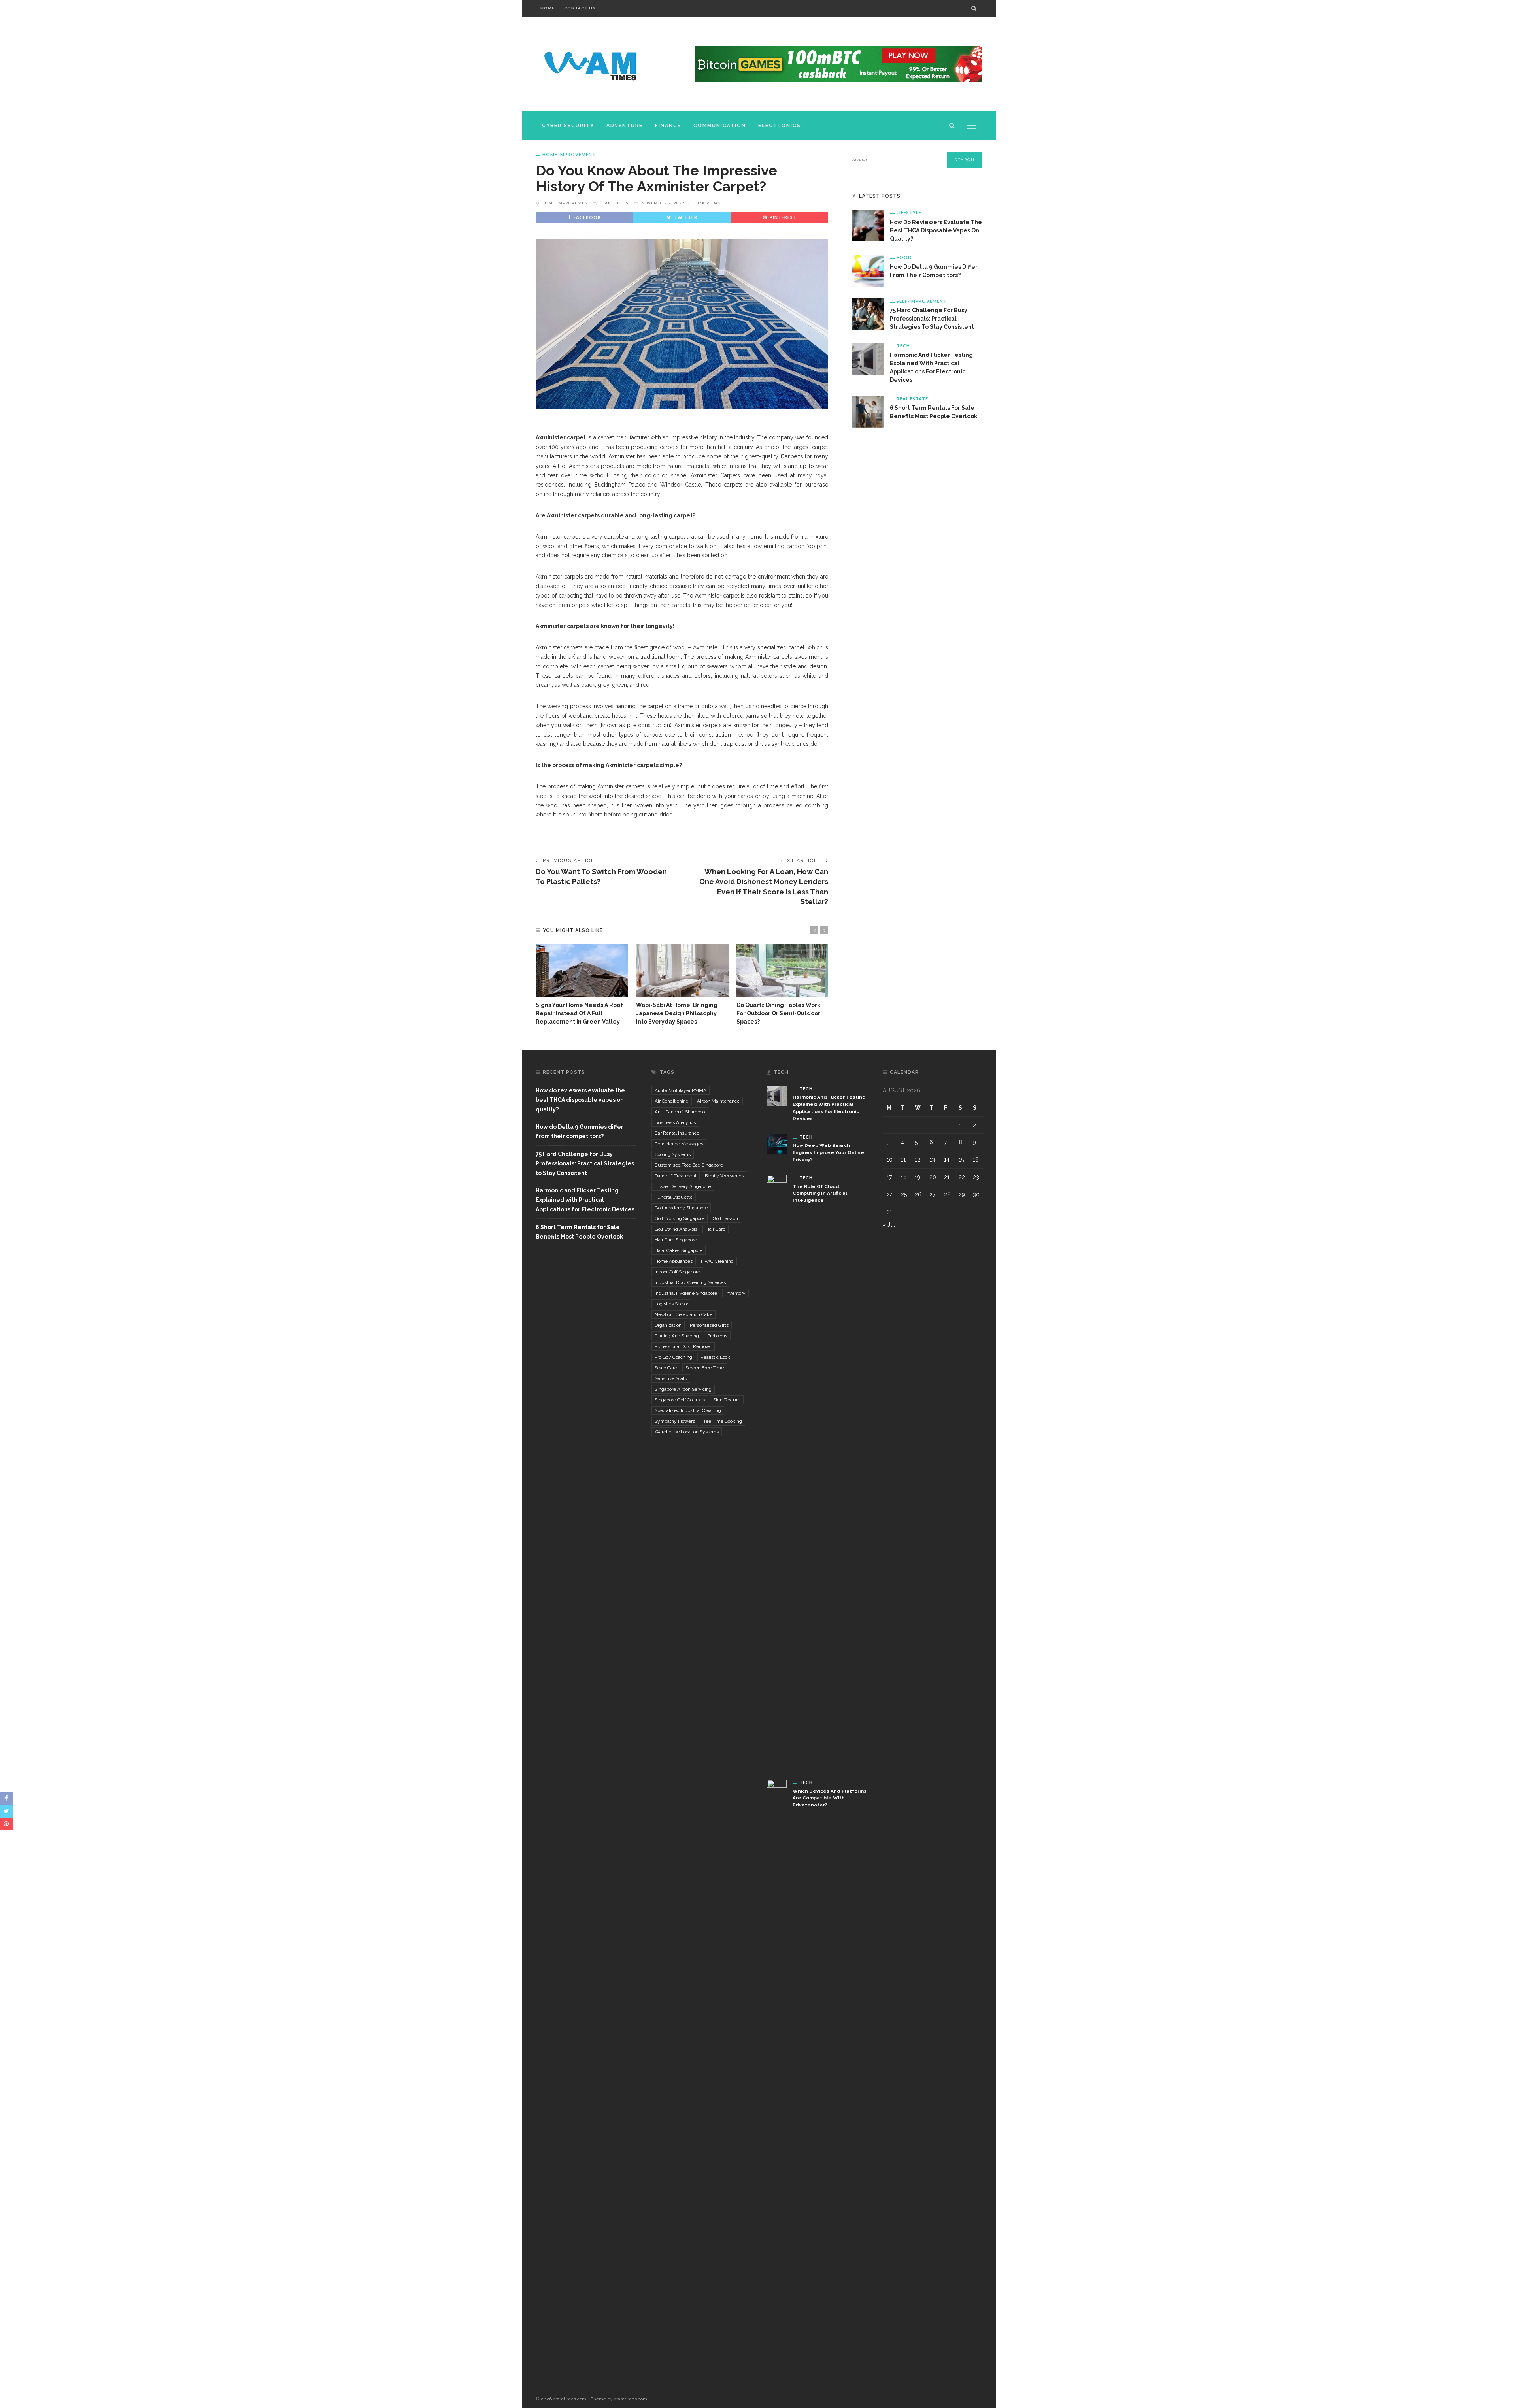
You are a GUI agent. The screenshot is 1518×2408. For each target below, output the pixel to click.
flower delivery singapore (683, 1186)
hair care (716, 1229)
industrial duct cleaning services (690, 1282)
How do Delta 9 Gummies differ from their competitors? (580, 1131)
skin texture (727, 1400)
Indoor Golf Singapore (677, 1272)
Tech (903, 346)
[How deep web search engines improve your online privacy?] (777, 1143)
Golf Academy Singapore (681, 1208)
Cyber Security (568, 126)
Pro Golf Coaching (673, 1357)
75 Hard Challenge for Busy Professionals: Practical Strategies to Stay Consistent (932, 319)
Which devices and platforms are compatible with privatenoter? (830, 1798)
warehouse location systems (687, 1432)
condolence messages (679, 1144)
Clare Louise (615, 203)
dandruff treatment (676, 1176)
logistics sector (671, 1304)
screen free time (705, 1368)
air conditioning (672, 1101)
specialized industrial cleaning (688, 1410)
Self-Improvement (922, 301)
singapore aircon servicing (683, 1389)
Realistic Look (715, 1357)
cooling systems (673, 1154)
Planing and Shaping (677, 1336)
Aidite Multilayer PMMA (681, 1090)
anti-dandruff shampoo (680, 1112)
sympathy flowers (675, 1421)
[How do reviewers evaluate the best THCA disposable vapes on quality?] (868, 225)
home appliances (674, 1261)
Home (548, 8)
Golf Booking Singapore (680, 1218)
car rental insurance (677, 1133)
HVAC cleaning (717, 1261)
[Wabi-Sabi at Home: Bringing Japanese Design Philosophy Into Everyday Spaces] (682, 971)
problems (717, 1336)
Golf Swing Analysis (676, 1229)
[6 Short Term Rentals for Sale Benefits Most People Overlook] (868, 411)
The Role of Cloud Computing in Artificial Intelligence (820, 1194)
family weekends (724, 1176)
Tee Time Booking (723, 1421)
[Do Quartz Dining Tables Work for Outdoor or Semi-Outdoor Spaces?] (783, 971)
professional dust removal (683, 1346)
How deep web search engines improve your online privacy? (828, 1152)
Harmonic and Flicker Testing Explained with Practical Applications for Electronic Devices (585, 1200)
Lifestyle (909, 212)
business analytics (675, 1122)
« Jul (889, 1225)
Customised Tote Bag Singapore (689, 1165)
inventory (735, 1293)
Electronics (780, 126)
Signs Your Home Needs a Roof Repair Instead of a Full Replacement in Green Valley (579, 1013)
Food (904, 257)
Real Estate (912, 399)
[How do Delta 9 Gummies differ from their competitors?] (868, 270)
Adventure (625, 126)
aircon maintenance (718, 1101)
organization (668, 1325)
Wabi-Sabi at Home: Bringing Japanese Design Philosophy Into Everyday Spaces (677, 1013)
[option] (582, 985)
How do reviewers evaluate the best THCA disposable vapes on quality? (936, 230)
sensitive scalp (671, 1378)
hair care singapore (676, 1240)
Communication (720, 126)
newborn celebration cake (683, 1314)
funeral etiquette (674, 1197)
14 (947, 1160)
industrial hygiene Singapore (686, 1293)
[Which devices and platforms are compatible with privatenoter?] (777, 2076)
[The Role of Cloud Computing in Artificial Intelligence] (777, 1471)
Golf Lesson (725, 1218)
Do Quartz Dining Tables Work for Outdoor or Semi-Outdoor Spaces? (778, 1013)
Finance (668, 126)
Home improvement (569, 154)
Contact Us (580, 8)
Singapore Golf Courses (680, 1400)
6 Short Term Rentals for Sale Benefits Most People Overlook (579, 1232)
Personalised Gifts (709, 1325)
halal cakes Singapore (679, 1250)
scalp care (666, 1368)
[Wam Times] (592, 64)
